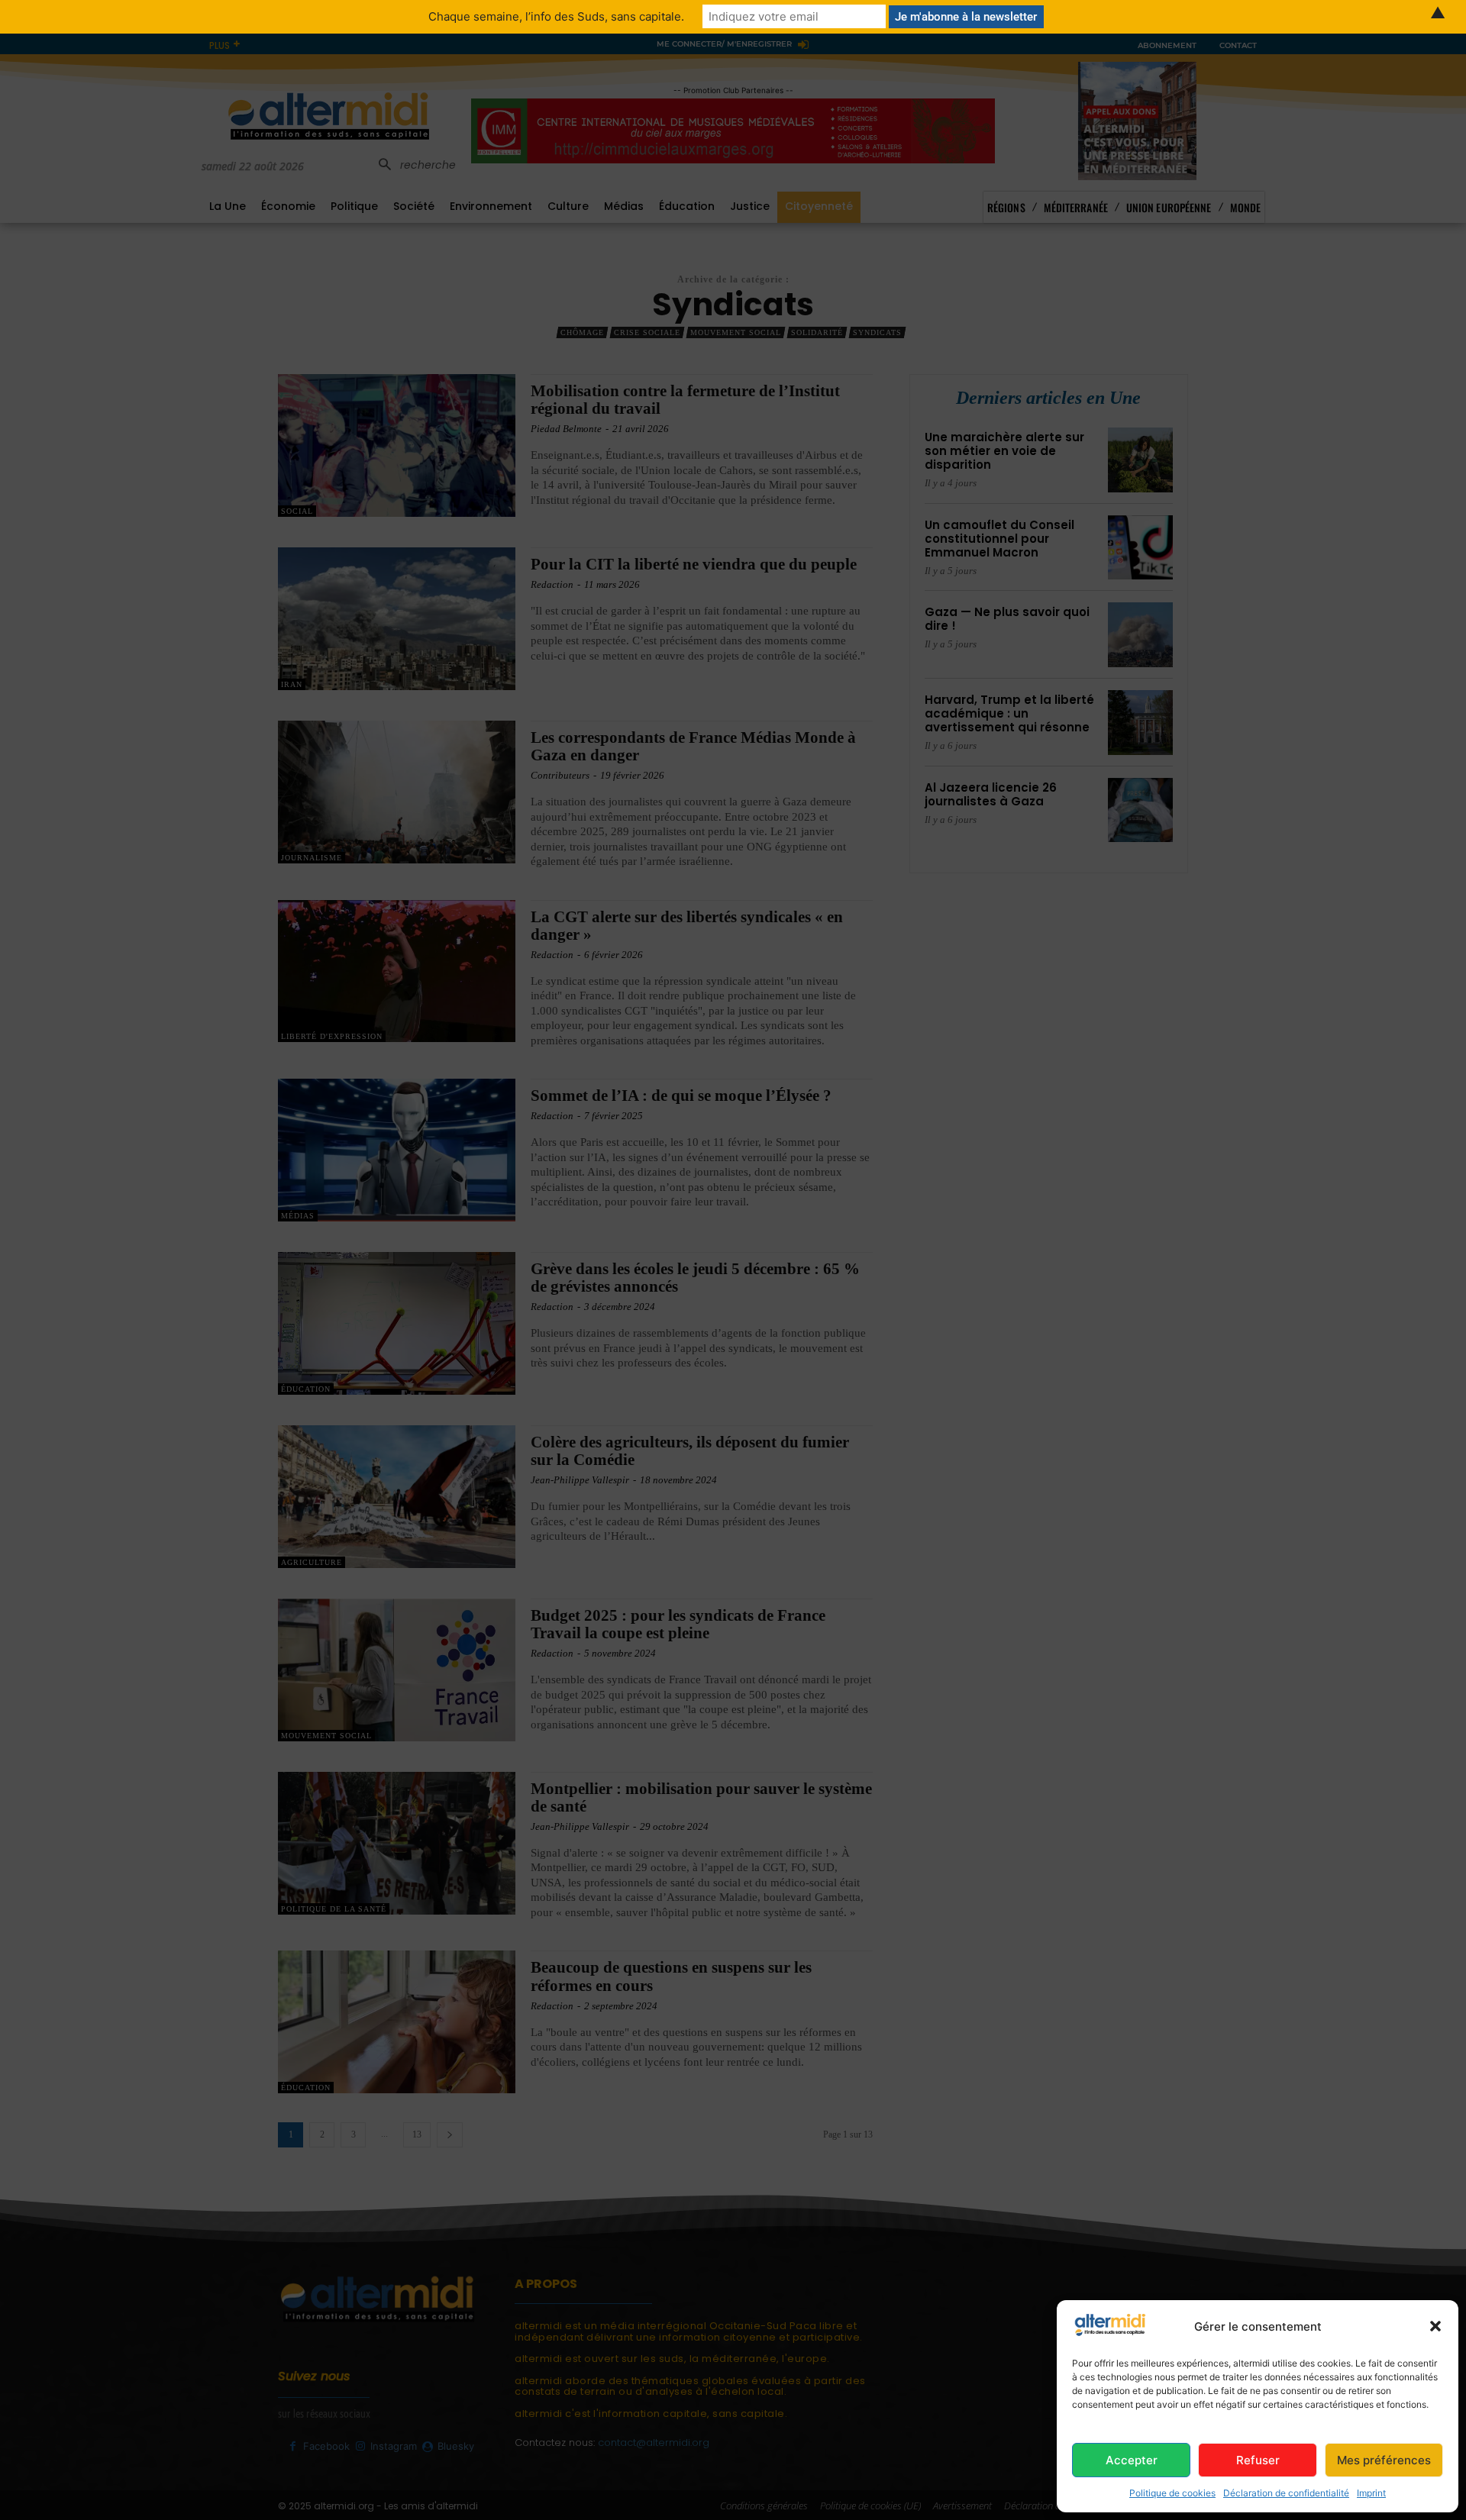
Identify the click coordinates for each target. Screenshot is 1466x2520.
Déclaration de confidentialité (1286, 2493)
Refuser (1258, 2460)
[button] (1435, 2326)
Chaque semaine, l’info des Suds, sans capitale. (556, 16)
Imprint (1371, 2493)
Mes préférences (1384, 2460)
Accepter (1132, 2460)
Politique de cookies (1172, 2493)
